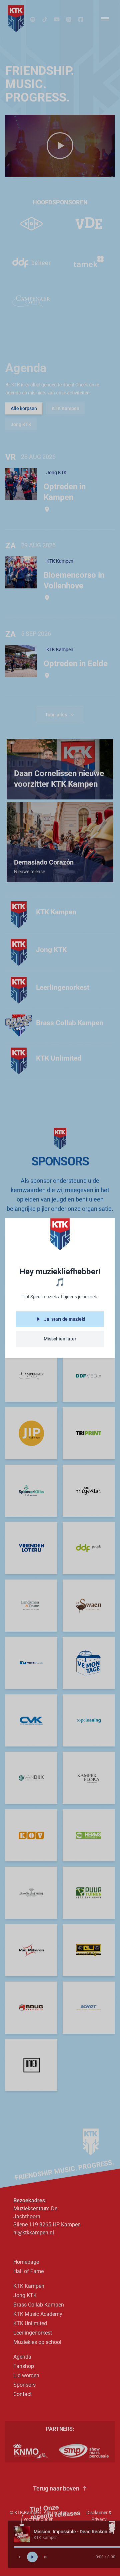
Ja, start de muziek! (65, 1319)
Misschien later (60, 1339)
